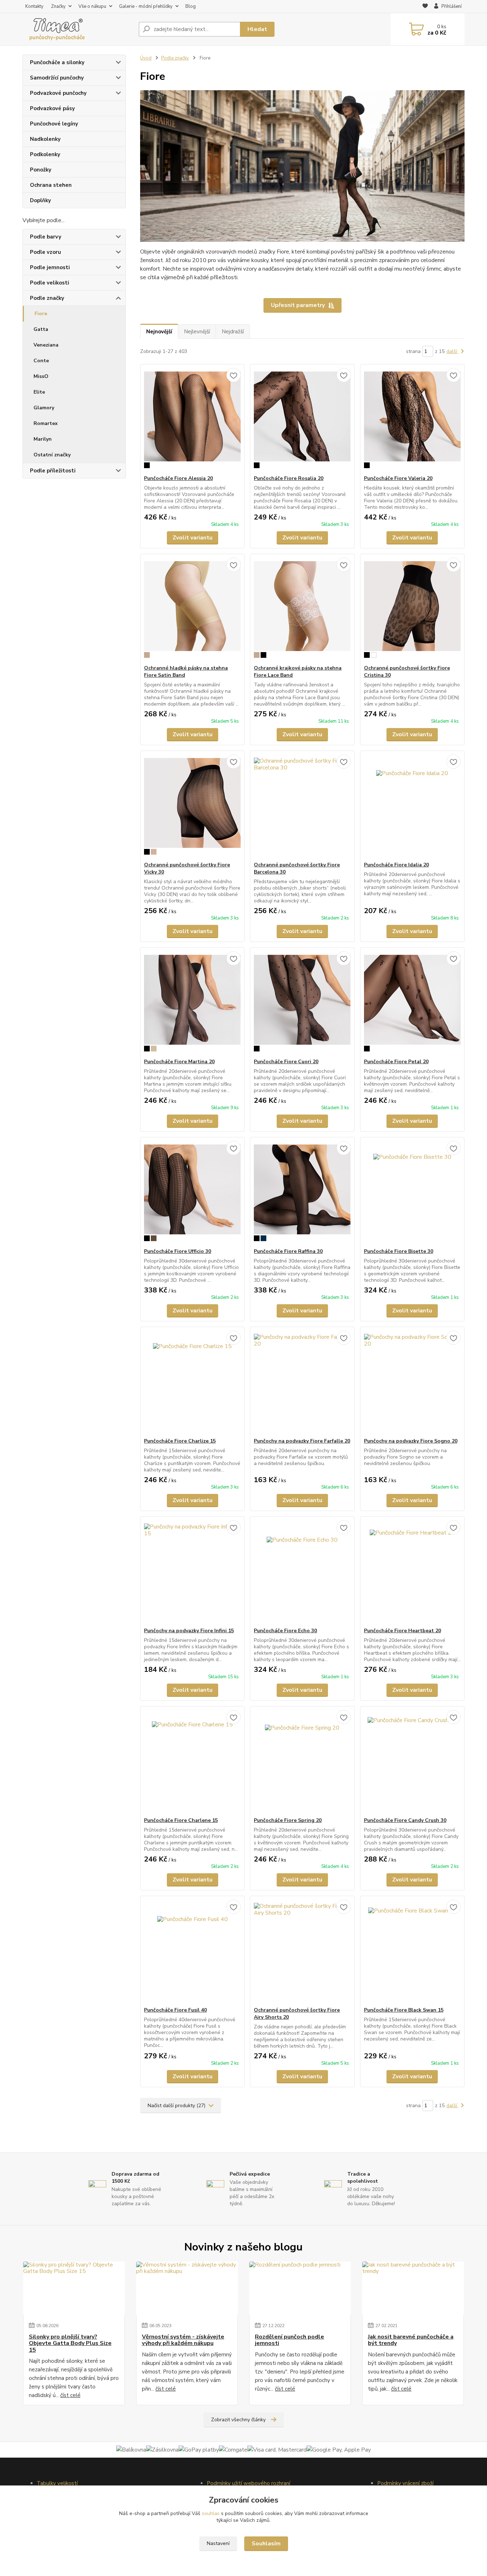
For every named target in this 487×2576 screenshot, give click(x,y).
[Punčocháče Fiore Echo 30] (302, 1572)
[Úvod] (78, 29)
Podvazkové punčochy (58, 93)
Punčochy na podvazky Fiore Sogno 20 (411, 1441)
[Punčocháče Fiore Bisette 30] (412, 1193)
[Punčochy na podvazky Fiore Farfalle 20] (302, 1382)
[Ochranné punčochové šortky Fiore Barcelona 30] (302, 806)
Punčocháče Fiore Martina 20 (179, 1062)
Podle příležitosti (53, 471)
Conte (41, 361)
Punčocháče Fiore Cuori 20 (286, 1062)
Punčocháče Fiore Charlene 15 (181, 1820)
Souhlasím (266, 2544)
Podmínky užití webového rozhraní (248, 2483)
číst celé (70, 2395)
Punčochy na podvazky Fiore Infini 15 (189, 1631)
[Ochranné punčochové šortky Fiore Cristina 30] (412, 609)
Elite (39, 392)
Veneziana (46, 345)
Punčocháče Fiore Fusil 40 (175, 2010)
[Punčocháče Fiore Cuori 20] (302, 1003)
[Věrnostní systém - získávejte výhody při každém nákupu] (187, 2288)
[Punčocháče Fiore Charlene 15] (192, 1762)
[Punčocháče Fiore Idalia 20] (412, 806)
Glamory (44, 408)
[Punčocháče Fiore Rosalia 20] (302, 420)
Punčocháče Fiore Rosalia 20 (289, 478)
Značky (58, 6)
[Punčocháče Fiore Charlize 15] (192, 1382)
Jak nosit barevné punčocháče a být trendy (411, 2340)
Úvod (146, 58)
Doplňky (40, 200)
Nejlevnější (197, 332)
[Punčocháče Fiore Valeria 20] (412, 420)
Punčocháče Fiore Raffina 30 (288, 1251)
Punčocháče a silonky (57, 62)
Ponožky (41, 170)
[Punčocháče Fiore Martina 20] (192, 1003)
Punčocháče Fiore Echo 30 (285, 1631)
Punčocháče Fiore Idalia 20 (396, 865)
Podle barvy (46, 237)
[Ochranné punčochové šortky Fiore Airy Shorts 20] (302, 1951)
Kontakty (34, 6)
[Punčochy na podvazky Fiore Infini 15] (192, 1572)
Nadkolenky (45, 139)
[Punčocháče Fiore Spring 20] (302, 1762)
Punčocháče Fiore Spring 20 (288, 1820)
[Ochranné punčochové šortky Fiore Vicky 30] (192, 806)
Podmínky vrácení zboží (405, 2483)
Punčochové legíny (54, 124)
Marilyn (43, 439)
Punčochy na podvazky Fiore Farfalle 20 (302, 1441)
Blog (191, 6)
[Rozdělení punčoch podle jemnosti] (300, 2288)
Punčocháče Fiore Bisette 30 (399, 1251)
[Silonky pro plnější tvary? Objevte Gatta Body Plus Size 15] (74, 2288)
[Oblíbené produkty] (425, 7)
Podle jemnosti (50, 267)
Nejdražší (233, 332)
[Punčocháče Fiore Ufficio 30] (192, 1193)
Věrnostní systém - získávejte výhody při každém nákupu (183, 2340)
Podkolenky (45, 154)
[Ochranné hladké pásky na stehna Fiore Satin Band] (192, 609)
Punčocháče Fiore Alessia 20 (178, 478)
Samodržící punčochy (57, 78)
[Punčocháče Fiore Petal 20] (412, 1003)
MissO (41, 376)
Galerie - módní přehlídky (146, 6)
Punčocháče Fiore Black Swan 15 (404, 2010)
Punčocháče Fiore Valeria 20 (398, 478)
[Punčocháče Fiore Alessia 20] (192, 420)
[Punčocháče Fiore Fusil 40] (192, 1951)
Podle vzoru (45, 252)
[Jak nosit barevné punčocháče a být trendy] (413, 2288)
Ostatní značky (52, 455)
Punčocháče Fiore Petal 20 (396, 1062)
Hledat (257, 29)
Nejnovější (159, 332)
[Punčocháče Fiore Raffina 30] (302, 1193)
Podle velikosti (50, 283)
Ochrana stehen (51, 185)
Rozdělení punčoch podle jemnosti (289, 2340)
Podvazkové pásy (52, 108)
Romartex (46, 423)
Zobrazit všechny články (238, 2420)
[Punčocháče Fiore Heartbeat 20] (412, 1572)
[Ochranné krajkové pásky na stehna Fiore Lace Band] (302, 609)
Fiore (41, 314)
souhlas (211, 2513)
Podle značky (47, 298)
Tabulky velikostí (57, 2483)
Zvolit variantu (193, 538)
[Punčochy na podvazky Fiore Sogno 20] (412, 1382)
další (452, 351)
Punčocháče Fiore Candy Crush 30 (405, 1820)
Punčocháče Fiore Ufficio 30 (178, 1251)
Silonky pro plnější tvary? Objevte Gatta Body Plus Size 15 (70, 2343)
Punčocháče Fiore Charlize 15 (180, 1441)
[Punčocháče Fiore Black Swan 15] (412, 1951)
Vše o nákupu (92, 6)
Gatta (41, 329)
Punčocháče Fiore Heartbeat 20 (403, 1631)
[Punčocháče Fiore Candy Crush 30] (412, 1762)
